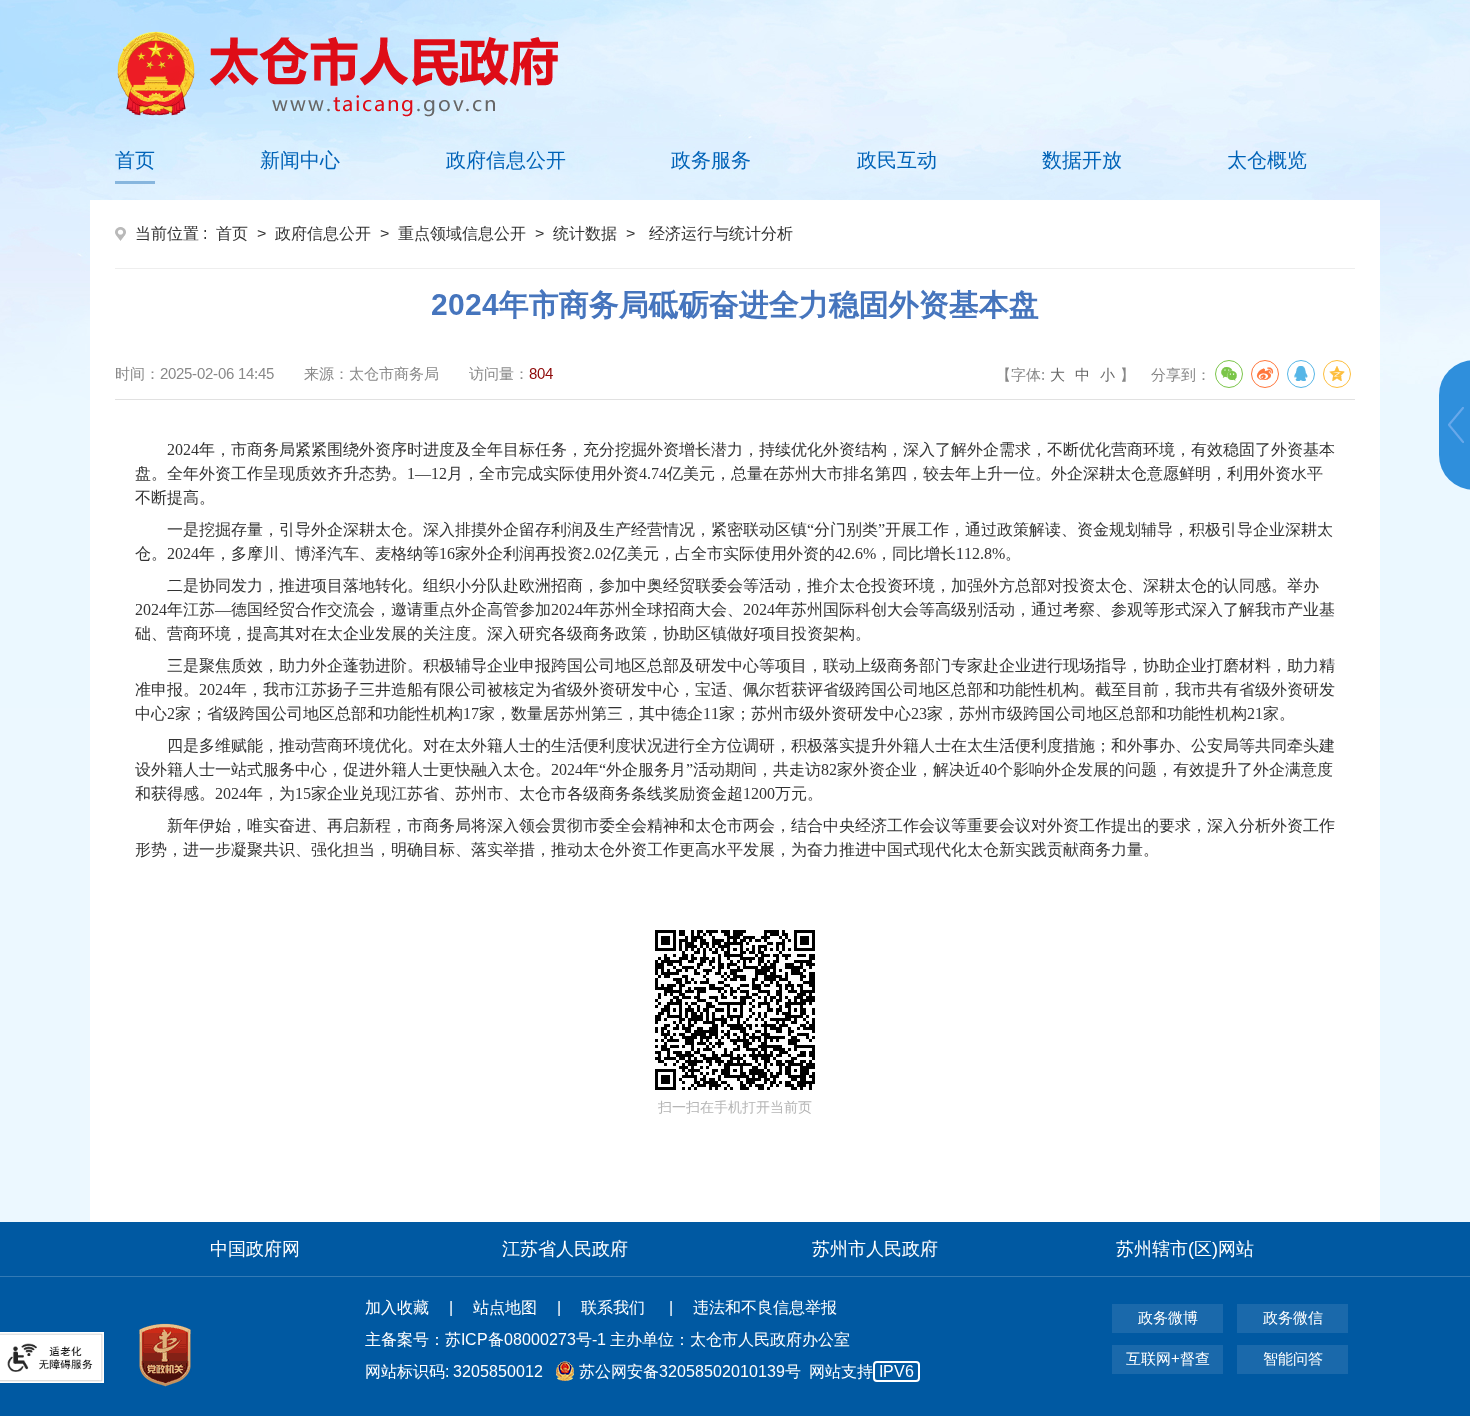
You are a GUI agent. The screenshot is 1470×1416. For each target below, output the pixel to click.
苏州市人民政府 (875, 1249)
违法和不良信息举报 (765, 1307)
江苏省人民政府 (565, 1249)
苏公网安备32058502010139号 (690, 1371)
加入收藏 (397, 1307)
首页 (135, 160)
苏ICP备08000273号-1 (525, 1339)
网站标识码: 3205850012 (639, 1371)
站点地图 (505, 1307)
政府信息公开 (506, 160)
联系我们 (615, 1307)
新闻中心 (300, 160)
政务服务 (711, 160)
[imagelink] (337, 73)
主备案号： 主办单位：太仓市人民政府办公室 (607, 1339)
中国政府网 (255, 1249)
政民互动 (897, 160)
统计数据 (585, 233)
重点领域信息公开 (462, 233)
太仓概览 (1267, 160)
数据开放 (1082, 160)
